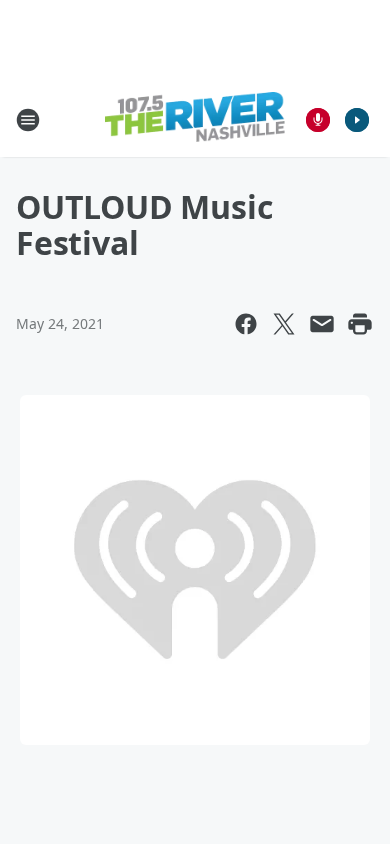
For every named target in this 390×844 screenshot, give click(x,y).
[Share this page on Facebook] (246, 324)
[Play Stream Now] (357, 120)
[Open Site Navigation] (28, 120)
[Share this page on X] (284, 324)
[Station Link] (195, 119)
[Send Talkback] (318, 120)
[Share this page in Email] (322, 324)
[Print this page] (360, 324)
